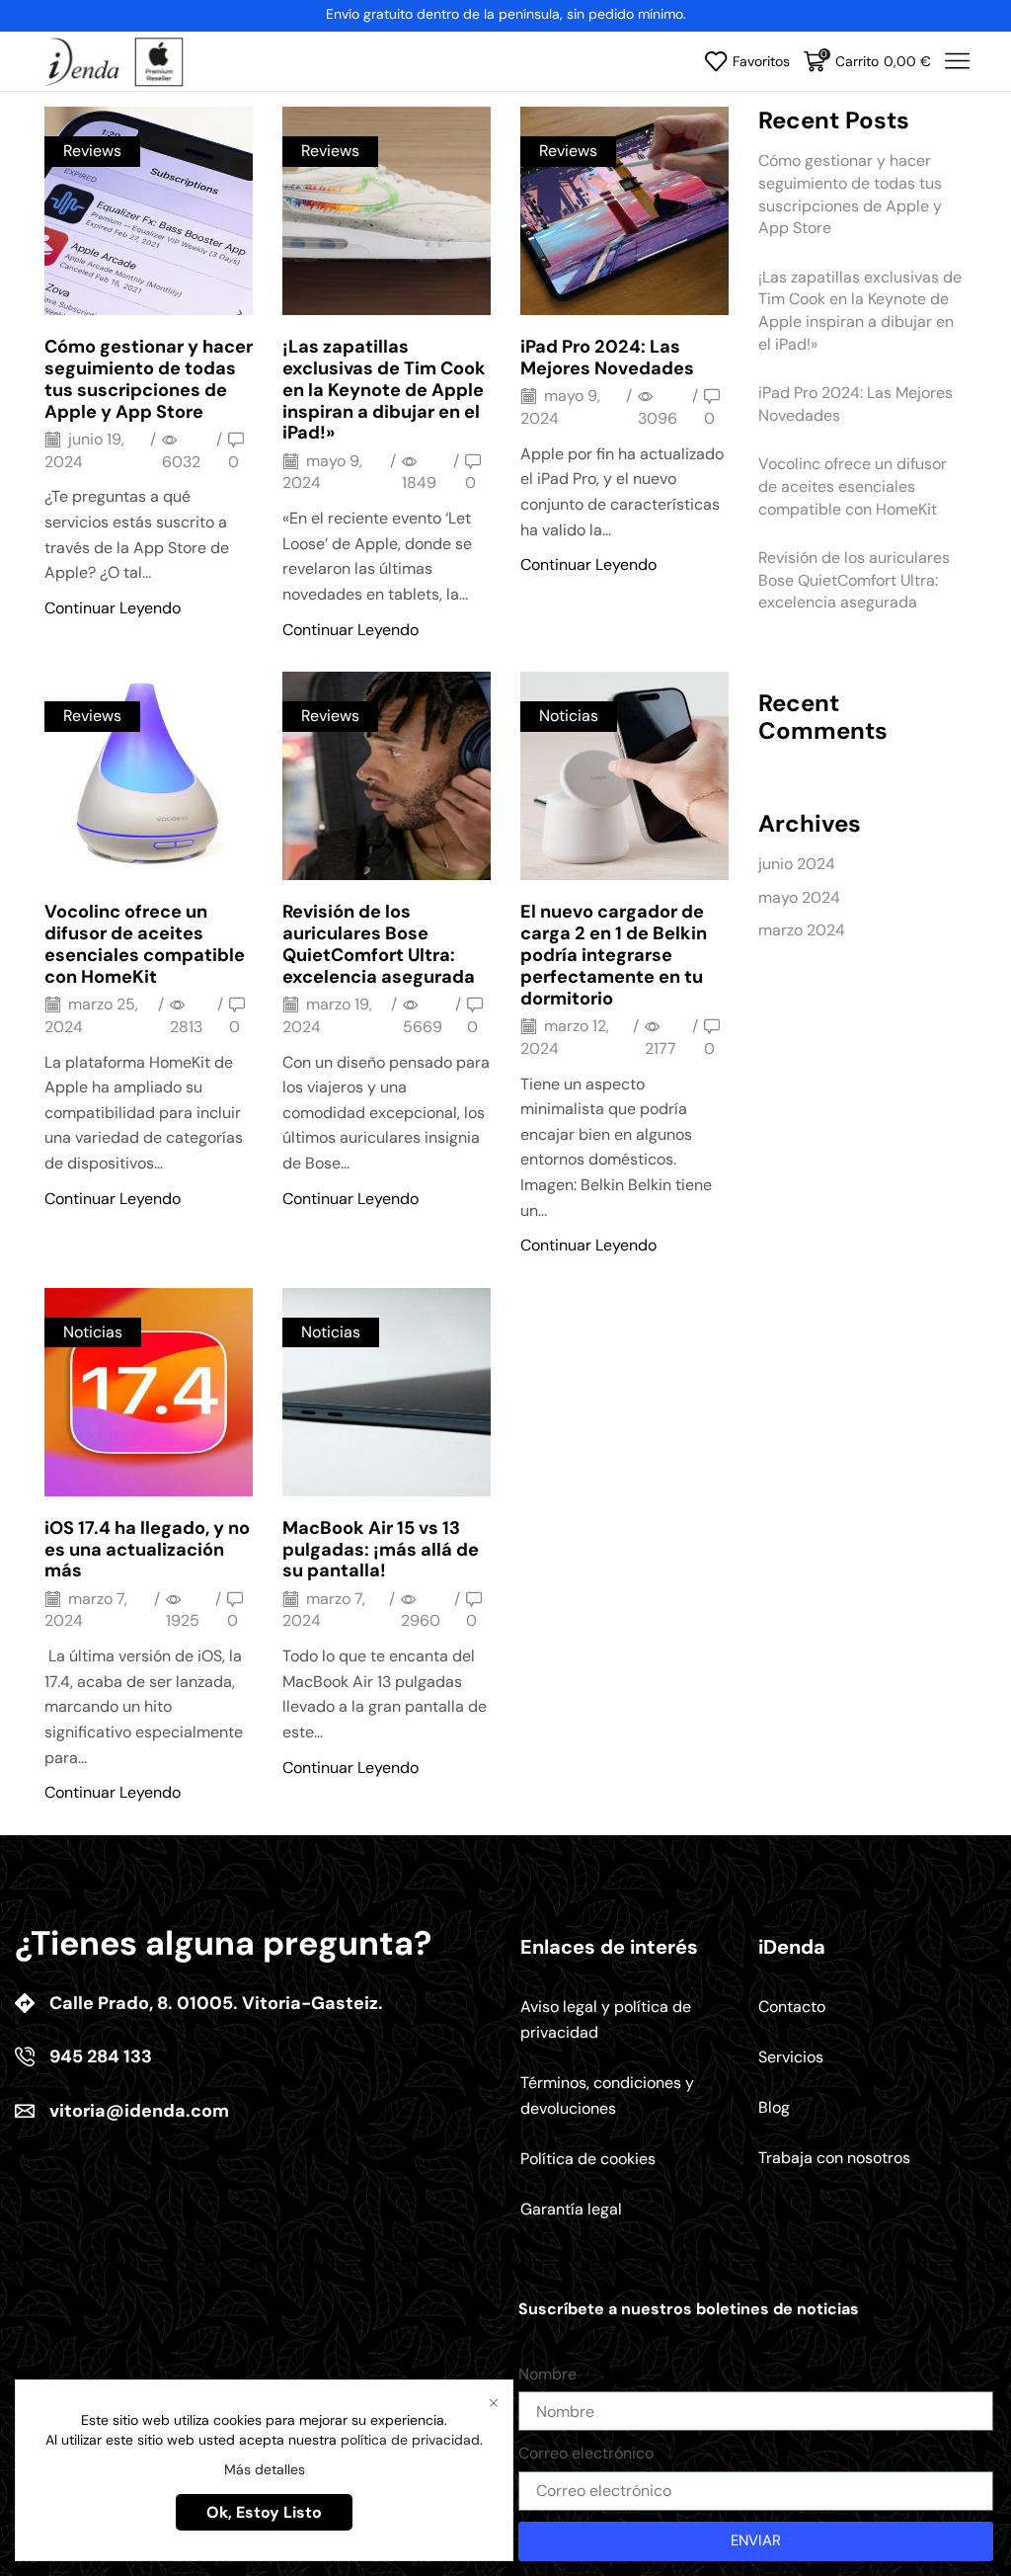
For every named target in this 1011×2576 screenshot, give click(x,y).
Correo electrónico (586, 2453)
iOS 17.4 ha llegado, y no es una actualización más (147, 1550)
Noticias (569, 716)
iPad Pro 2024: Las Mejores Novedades (607, 358)
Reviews (92, 151)
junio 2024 (797, 864)
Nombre (547, 2374)
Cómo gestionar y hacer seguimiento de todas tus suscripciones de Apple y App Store (149, 379)
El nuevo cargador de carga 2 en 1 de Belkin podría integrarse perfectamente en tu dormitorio (614, 955)
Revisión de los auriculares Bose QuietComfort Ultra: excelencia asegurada (379, 944)
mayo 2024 (799, 897)
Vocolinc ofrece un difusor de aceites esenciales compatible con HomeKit (145, 944)
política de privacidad (410, 2440)
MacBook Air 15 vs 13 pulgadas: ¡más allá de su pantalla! (381, 1550)
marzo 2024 (802, 930)
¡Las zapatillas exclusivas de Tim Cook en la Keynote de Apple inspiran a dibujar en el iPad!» (384, 390)
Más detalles (265, 2469)
